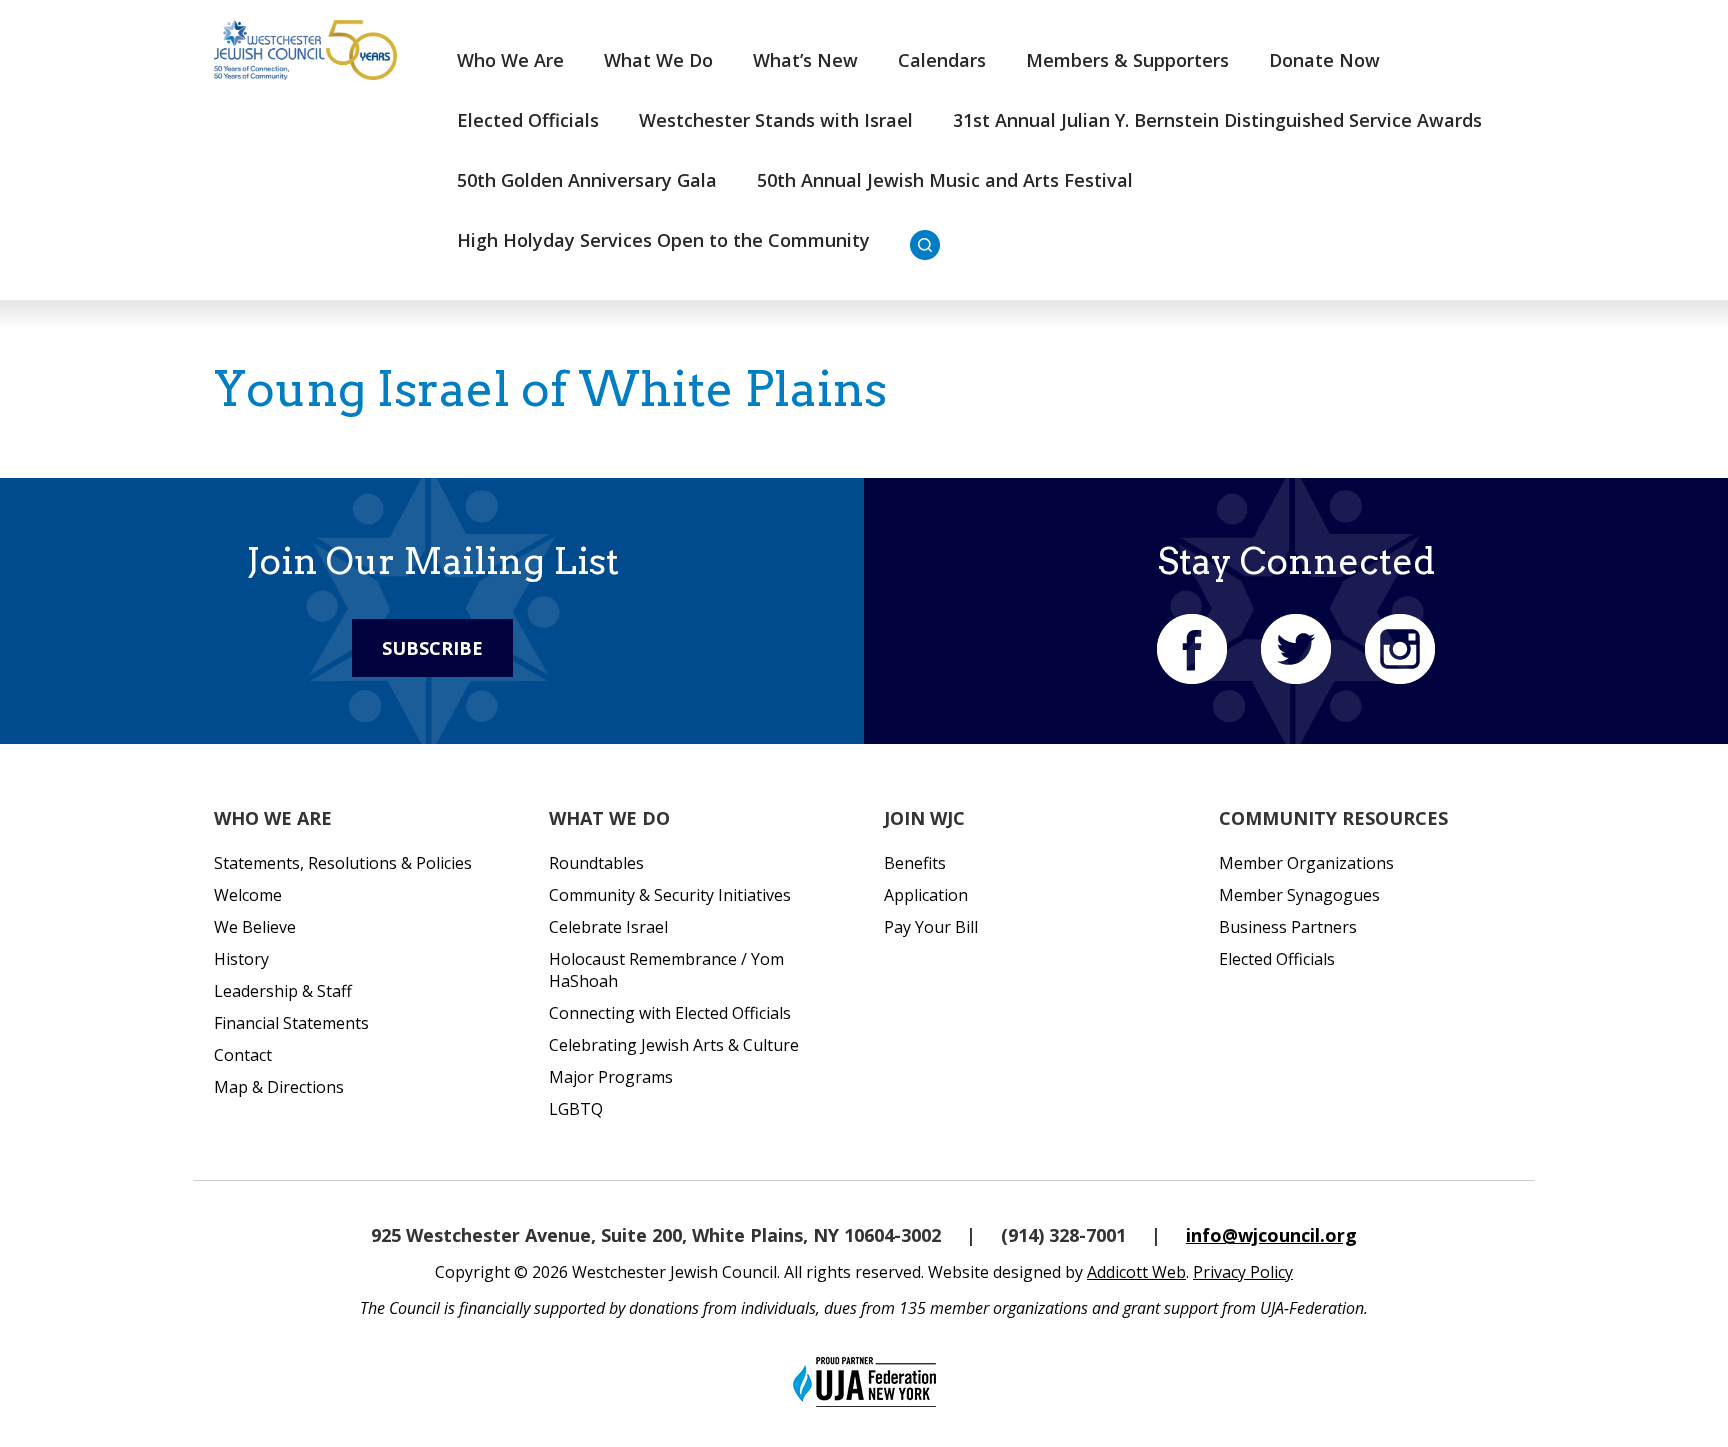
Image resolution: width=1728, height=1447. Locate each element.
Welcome (248, 895)
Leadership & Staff (283, 991)
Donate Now (1324, 60)
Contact (243, 1055)
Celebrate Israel (608, 927)
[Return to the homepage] (305, 50)
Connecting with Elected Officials (670, 1013)
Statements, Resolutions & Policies (343, 863)
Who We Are (510, 60)
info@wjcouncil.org (1271, 1235)
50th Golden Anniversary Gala (587, 180)
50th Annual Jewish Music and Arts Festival (945, 180)
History (241, 959)
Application (926, 895)
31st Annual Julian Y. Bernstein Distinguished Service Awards (1217, 120)
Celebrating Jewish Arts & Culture (674, 1045)
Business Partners (1288, 927)
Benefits (915, 863)
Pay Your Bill (931, 927)
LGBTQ (576, 1109)
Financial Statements (291, 1023)
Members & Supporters (1127, 60)
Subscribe (432, 648)
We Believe (255, 927)
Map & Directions (279, 1087)
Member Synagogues (1299, 895)
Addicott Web (1136, 1272)
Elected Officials (528, 120)
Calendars (942, 60)
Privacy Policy (1243, 1272)
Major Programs (611, 1077)
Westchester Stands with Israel (776, 120)
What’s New (805, 60)
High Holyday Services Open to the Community (663, 240)
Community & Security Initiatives (670, 895)
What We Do (658, 60)
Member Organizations (1306, 863)
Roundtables (596, 863)
